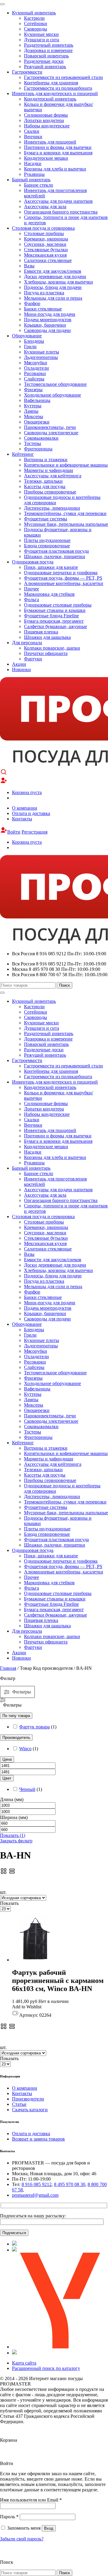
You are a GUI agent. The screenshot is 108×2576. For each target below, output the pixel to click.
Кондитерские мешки (46, 158)
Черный (27, 1789)
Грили (30, 346)
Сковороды (36, 29)
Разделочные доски (44, 61)
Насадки (33, 163)
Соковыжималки (41, 438)
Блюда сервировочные (47, 546)
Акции (19, 664)
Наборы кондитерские (47, 126)
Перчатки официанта (46, 653)
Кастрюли (34, 18)
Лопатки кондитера (44, 120)
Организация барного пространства (61, 212)
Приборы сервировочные (50, 492)
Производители (28, 2099)
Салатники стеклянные (48, 260)
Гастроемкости (27, 72)
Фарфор (32, 303)
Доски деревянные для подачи (55, 277)
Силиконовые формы (46, 115)
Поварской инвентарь (46, 56)
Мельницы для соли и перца (53, 298)
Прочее (31, 589)
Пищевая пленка (41, 632)
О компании (25, 808)
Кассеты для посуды (45, 486)
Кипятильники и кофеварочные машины (66, 465)
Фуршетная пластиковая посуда (56, 551)
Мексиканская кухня (45, 255)
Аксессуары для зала (45, 207)
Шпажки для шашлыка (47, 637)
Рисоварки (35, 373)
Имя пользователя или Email (31, 2500)
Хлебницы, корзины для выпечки (58, 282)
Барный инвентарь (31, 180)
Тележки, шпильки (43, 481)
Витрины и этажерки (46, 460)
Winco (25, 1749)
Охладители (36, 368)
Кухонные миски (41, 34)
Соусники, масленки (45, 244)
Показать (13, 1835)
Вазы (29, 266)
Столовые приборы (44, 233)
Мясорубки (36, 363)
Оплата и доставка (31, 813)
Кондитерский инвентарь (50, 99)
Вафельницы (37, 400)
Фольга (31, 600)
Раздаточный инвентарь (49, 45)
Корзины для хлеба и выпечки (55, 169)
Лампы (31, 411)
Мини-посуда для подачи (50, 314)
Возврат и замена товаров (38, 2139)
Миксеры (34, 416)
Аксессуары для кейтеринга (53, 476)
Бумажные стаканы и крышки (55, 610)
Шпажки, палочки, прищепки (55, 556)
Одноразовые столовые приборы (58, 605)
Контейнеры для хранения (51, 83)
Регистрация (34, 832)
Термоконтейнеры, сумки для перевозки (65, 513)
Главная (8, 1668)
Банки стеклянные (43, 309)
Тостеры (33, 443)
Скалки (32, 131)
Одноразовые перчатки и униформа (61, 573)
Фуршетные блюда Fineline (51, 616)
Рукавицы (34, 174)
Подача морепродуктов (48, 320)
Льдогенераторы (41, 357)
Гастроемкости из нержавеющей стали (63, 77)
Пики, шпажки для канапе (51, 567)
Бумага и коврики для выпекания (58, 153)
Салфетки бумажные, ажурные (55, 626)
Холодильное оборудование (52, 395)
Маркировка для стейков (49, 594)
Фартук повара (34, 1727)
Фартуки (33, 659)
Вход (49, 2528)
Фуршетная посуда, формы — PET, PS (63, 578)
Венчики (33, 137)
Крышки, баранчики (45, 325)
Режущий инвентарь (45, 67)
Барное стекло (39, 185)
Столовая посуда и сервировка (43, 228)
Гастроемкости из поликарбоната (58, 88)
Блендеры (34, 341)
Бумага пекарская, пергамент (54, 621)
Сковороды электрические (51, 433)
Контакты (22, 819)
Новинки (21, 669)
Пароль (9, 2517)
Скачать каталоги (30, 2110)
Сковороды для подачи (47, 330)
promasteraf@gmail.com (35, 2195)
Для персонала (27, 643)
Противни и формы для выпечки (58, 147)
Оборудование (27, 336)
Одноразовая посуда (33, 562)
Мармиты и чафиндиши (49, 470)
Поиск (64, 985)
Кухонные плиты (42, 352)
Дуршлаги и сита (42, 40)
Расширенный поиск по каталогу (46, 2368)
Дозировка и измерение (48, 50)
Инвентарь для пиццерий (50, 142)
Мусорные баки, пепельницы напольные (66, 524)
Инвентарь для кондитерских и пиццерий (55, 93)
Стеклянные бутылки (46, 250)
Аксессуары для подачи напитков (58, 201)
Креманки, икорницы (46, 239)
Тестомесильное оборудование (55, 384)
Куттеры (33, 406)
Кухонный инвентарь (34, 13)
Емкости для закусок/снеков (53, 271)
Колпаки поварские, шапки (52, 648)
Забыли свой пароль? (22, 2539)
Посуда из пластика (44, 293)
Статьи (19, 2104)
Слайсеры (34, 379)
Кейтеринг (23, 454)
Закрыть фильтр (16, 1841)
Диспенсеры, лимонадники (52, 508)
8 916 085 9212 (37, 2184)
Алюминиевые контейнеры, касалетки (64, 583)
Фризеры (33, 390)
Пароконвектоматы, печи (50, 427)
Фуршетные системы (46, 519)
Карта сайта (24, 2363)
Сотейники (36, 23)
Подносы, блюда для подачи (53, 287)
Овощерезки (37, 422)
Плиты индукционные (47, 540)
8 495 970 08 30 (70, 2184)
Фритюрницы (38, 449)
